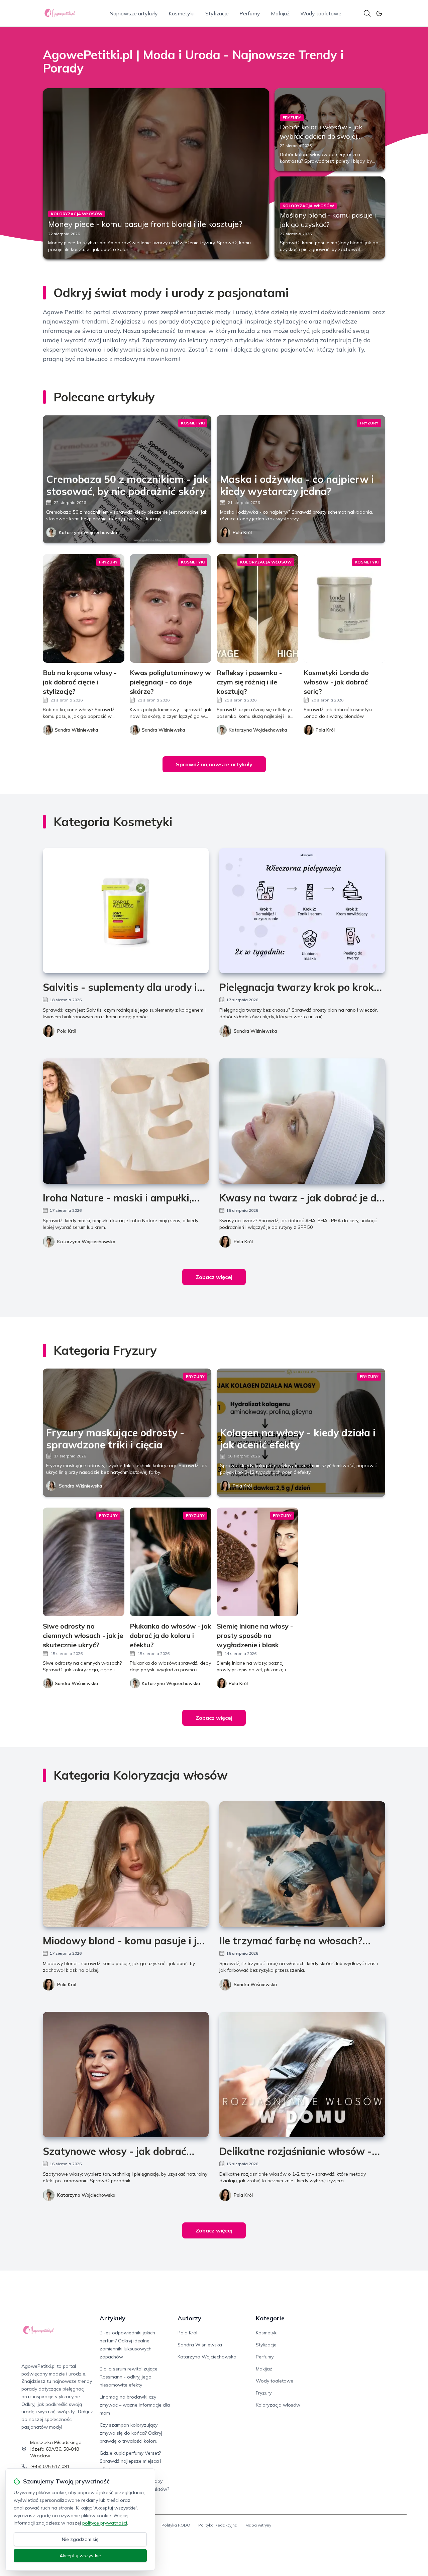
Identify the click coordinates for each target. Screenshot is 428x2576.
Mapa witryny (258, 2525)
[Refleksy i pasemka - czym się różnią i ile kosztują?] (257, 608)
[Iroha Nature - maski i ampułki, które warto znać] (126, 1121)
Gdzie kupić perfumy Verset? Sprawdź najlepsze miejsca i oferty (130, 2461)
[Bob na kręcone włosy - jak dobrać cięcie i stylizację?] (84, 608)
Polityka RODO (176, 2525)
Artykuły (113, 2318)
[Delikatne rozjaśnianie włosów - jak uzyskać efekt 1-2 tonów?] (302, 2075)
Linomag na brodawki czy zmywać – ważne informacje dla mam (135, 2405)
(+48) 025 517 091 (50, 2466)
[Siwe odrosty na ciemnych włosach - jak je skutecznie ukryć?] (84, 1562)
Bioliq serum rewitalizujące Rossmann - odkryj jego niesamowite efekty (129, 2377)
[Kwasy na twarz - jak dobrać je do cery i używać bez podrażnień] (302, 1121)
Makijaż (280, 13)
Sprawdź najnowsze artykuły (214, 764)
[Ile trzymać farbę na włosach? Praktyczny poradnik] (302, 1864)
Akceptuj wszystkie (80, 2556)
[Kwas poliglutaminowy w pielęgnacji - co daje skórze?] (171, 608)
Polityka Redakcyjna (218, 2525)
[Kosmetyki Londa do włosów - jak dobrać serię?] (344, 608)
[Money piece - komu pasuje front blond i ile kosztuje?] (156, 174)
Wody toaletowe (321, 13)
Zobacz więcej (214, 1277)
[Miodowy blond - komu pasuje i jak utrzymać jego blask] (126, 1864)
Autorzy (189, 2318)
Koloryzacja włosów (278, 2405)
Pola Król (242, 532)
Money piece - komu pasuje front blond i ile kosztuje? (145, 224)
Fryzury (264, 2393)
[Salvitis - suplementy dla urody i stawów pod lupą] (126, 911)
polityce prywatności (105, 2523)
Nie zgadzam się (80, 2539)
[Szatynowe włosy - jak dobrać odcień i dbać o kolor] (126, 2075)
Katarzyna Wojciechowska (88, 532)
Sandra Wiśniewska (255, 1031)
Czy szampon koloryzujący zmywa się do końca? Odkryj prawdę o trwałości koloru (131, 2433)
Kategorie (270, 2318)
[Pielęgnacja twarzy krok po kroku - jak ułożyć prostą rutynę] (302, 911)
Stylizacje (217, 13)
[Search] (367, 13)
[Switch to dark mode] (379, 13)
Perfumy (250, 13)
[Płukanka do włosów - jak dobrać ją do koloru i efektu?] (171, 1562)
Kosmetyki (182, 13)
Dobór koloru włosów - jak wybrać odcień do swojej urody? (321, 136)
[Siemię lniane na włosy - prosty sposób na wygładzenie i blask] (257, 1562)
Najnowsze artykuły (134, 13)
